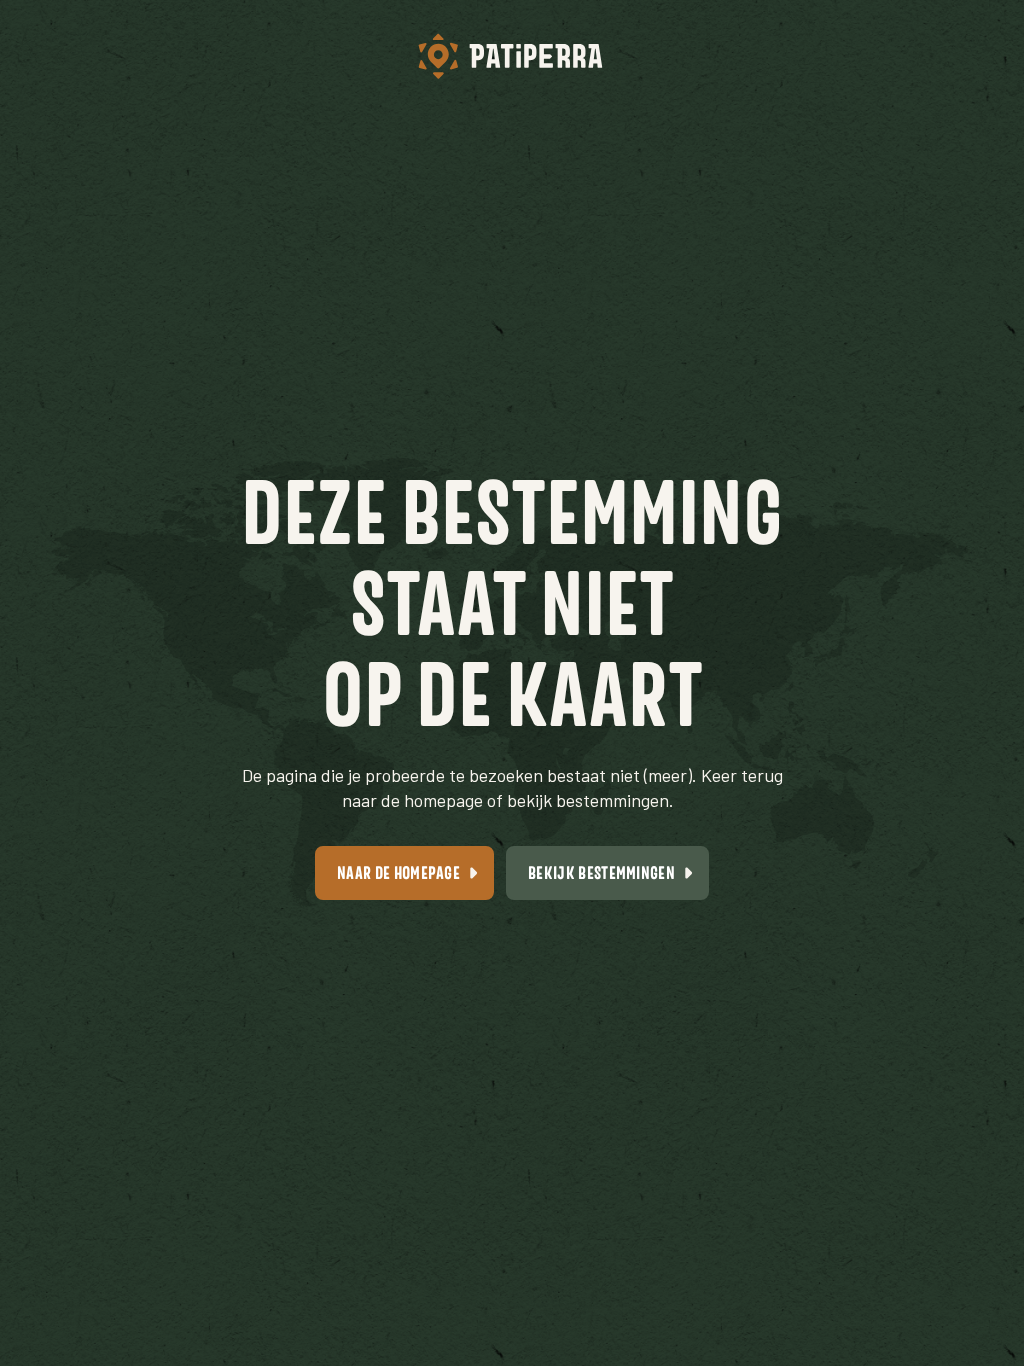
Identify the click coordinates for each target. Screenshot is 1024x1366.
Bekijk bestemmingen (601, 872)
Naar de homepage (398, 872)
